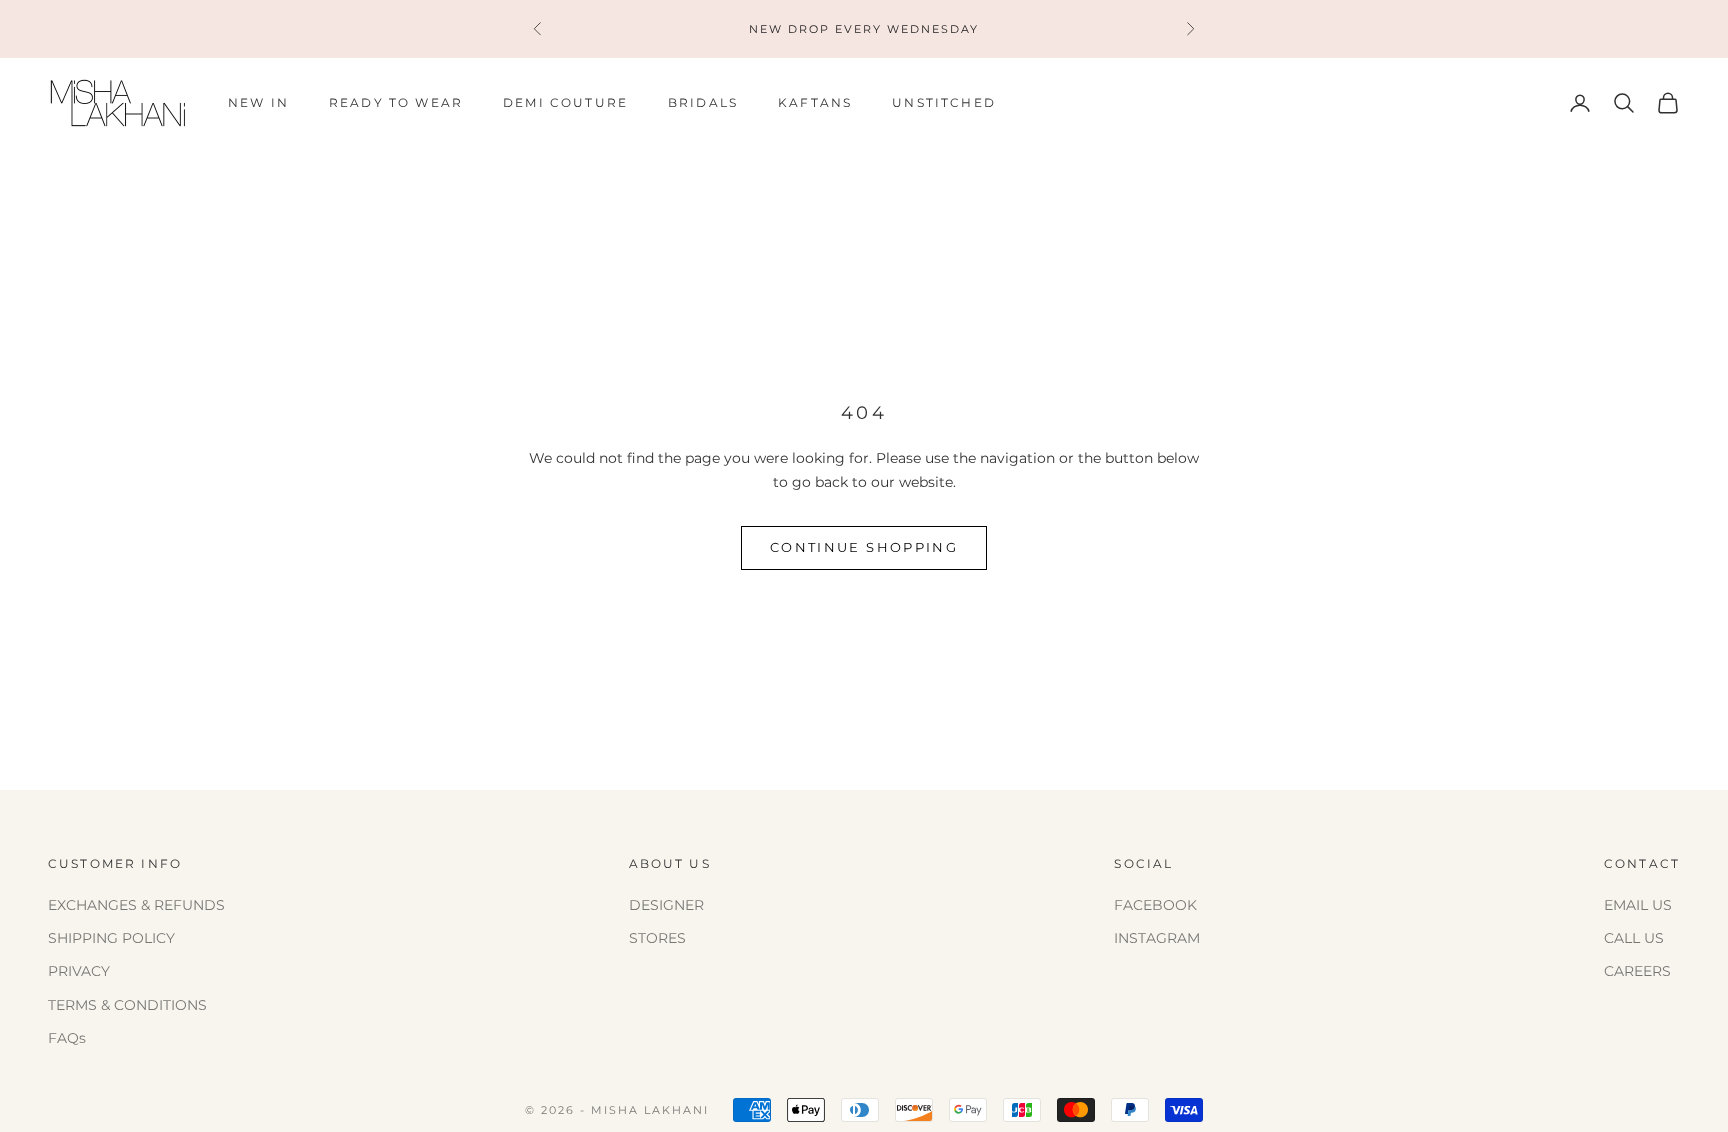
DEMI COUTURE (565, 102)
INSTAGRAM (1157, 938)
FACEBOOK (1155, 905)
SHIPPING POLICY (111, 938)
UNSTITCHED (944, 102)
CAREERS (1637, 971)
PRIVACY (79, 971)
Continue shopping (864, 547)
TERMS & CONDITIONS (127, 1005)
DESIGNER (666, 905)
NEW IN (258, 102)
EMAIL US (1638, 905)
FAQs (67, 1038)
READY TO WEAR (396, 102)
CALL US (1634, 938)
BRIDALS (703, 102)
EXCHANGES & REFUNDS (136, 905)
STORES (657, 938)
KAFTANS (815, 102)
